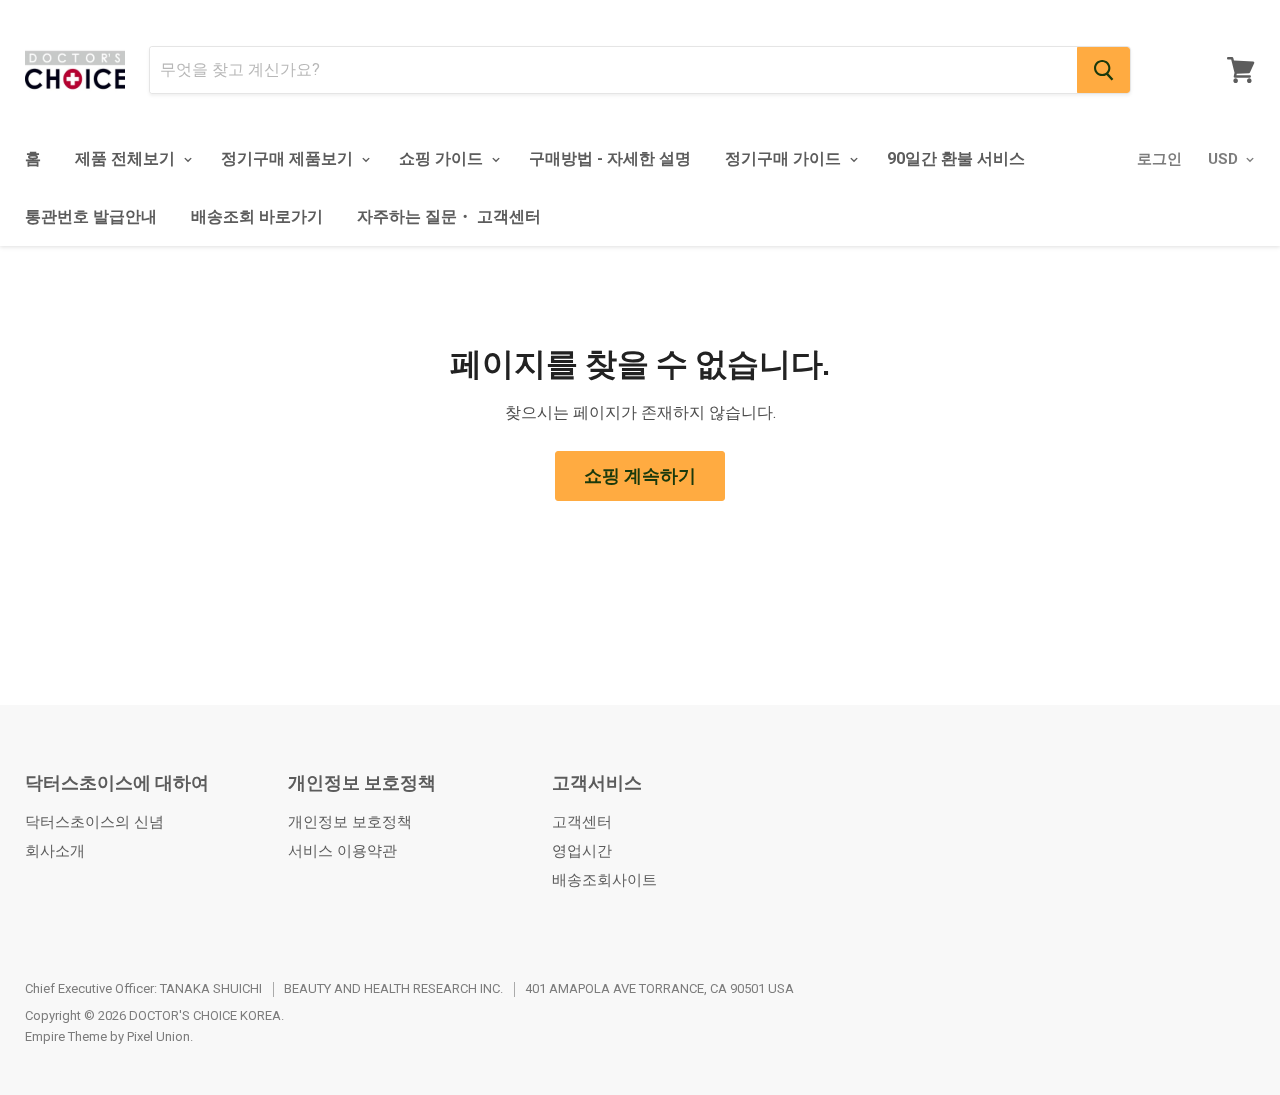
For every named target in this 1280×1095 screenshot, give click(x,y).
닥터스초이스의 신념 (94, 822)
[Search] (1103, 70)
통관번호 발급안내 (91, 216)
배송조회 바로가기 (257, 216)
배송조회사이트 (604, 880)
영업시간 (582, 851)
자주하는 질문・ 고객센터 (449, 216)
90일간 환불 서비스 (956, 158)
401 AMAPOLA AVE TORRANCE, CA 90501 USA (659, 988)
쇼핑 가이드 (443, 158)
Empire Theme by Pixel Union (107, 1036)
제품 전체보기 (127, 158)
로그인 (1159, 159)
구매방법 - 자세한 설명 (610, 158)
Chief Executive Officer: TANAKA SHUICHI (143, 988)
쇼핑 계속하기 (640, 475)
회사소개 (55, 851)
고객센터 (582, 822)
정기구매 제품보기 (289, 158)
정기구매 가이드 (785, 158)
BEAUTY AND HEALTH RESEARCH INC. (393, 988)
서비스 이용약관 (342, 851)
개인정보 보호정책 (350, 822)
